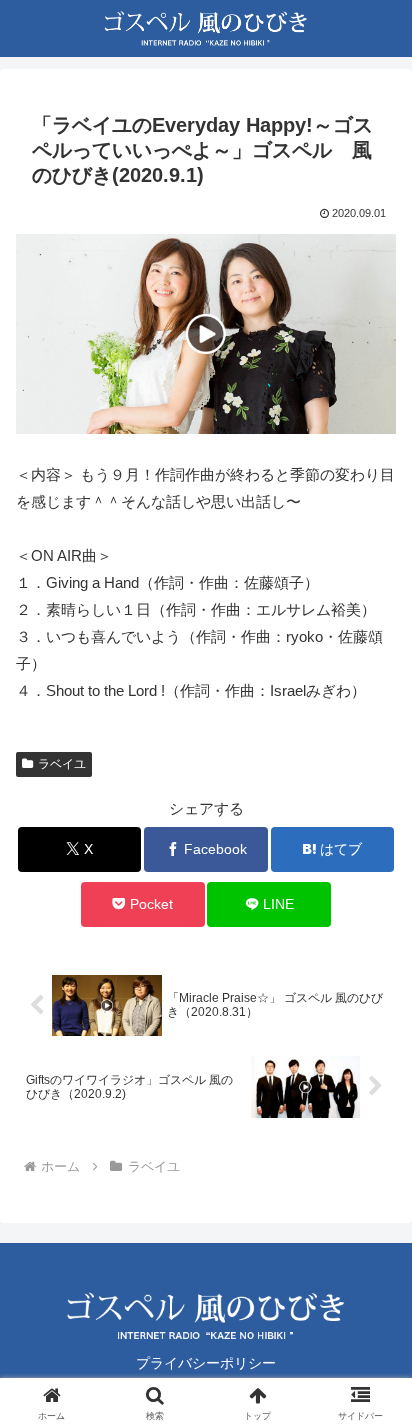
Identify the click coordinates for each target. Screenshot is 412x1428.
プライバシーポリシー (206, 1363)
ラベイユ (62, 764)
